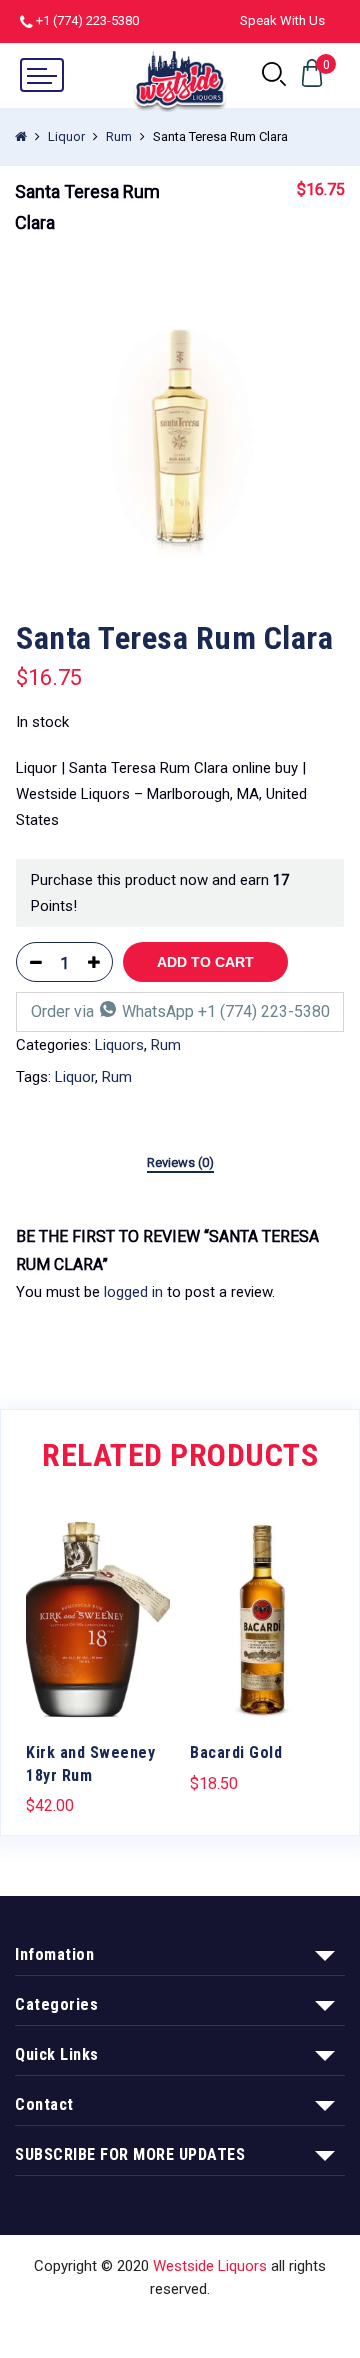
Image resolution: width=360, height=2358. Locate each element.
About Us (156, 2326)
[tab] (180, 1164)
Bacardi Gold (236, 1752)
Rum (119, 136)
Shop (89, 2326)
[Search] (274, 75)
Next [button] (335, 1651)
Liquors (119, 1045)
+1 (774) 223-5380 (87, 20)
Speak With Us (282, 20)
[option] (180, 439)
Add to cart (205, 962)
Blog (294, 2326)
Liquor (66, 136)
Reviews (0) (180, 1162)
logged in (133, 1292)
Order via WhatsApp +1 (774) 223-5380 (180, 1011)
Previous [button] (25, 1651)
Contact (233, 2326)
